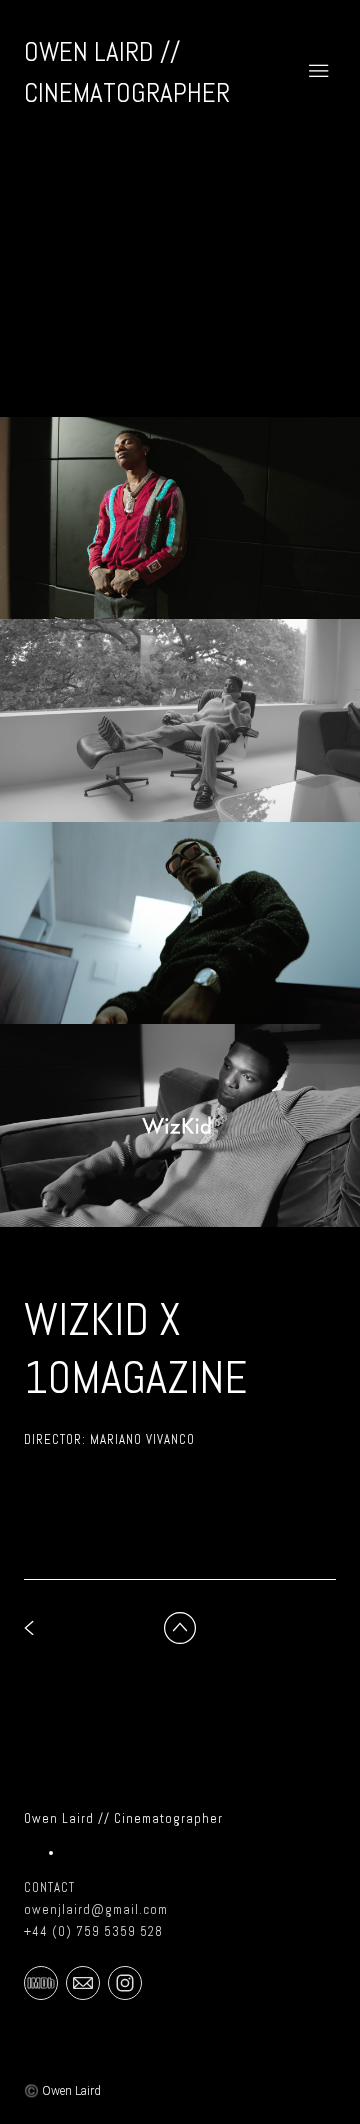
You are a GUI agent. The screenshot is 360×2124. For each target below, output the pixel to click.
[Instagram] (125, 1982)
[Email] (83, 1982)
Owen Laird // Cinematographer (123, 1818)
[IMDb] (41, 1982)
